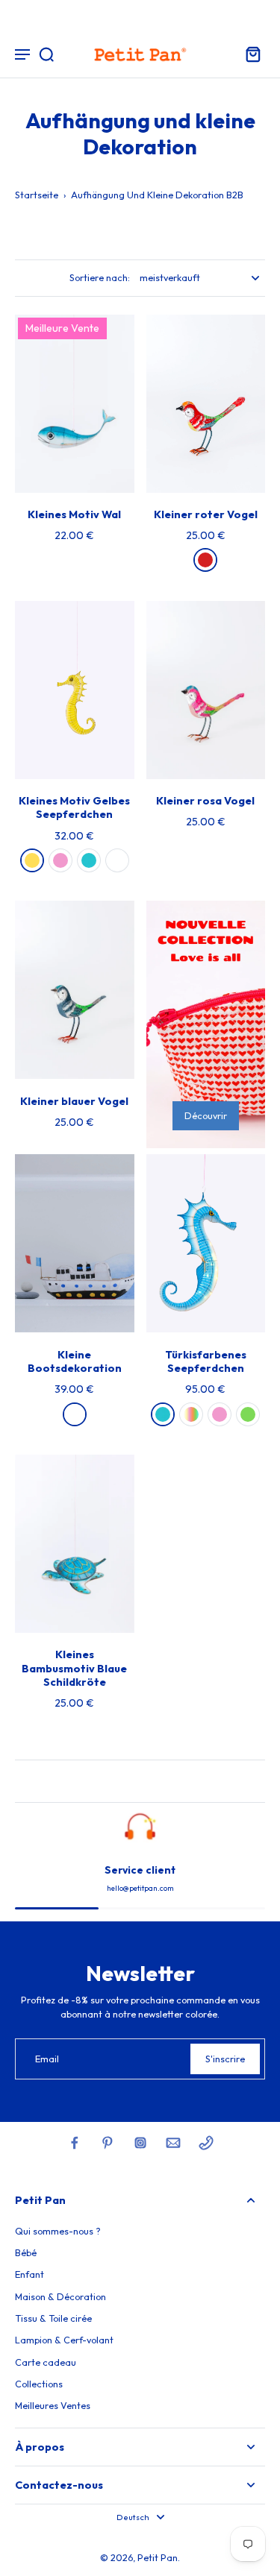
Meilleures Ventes (53, 2405)
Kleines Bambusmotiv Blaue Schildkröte (74, 1668)
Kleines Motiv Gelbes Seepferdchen (74, 807)
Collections (39, 2384)
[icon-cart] (249, 54)
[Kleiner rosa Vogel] (206, 690)
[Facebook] (75, 2143)
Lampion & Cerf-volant (64, 2340)
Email (47, 2059)
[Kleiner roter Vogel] (206, 404)
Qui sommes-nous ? (58, 2231)
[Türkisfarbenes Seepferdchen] (206, 1243)
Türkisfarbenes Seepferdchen (206, 1361)
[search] (46, 54)
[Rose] (60, 860)
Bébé (26, 2252)
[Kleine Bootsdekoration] (75, 1243)
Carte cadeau (46, 2362)
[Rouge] (205, 560)
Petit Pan (158, 2557)
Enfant (29, 2274)
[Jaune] (32, 860)
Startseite (37, 195)
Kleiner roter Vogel (206, 514)
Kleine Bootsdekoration (75, 1361)
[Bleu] (89, 860)
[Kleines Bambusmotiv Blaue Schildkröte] (75, 1544)
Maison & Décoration (60, 2296)
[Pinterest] (108, 2143)
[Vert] (248, 1414)
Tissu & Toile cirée (53, 2318)
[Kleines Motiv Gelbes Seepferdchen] (75, 690)
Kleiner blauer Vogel (74, 1101)
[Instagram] (140, 2143)
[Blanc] (117, 860)
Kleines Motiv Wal (74, 514)
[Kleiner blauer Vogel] (75, 990)
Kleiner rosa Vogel (205, 801)
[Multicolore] (191, 1414)
